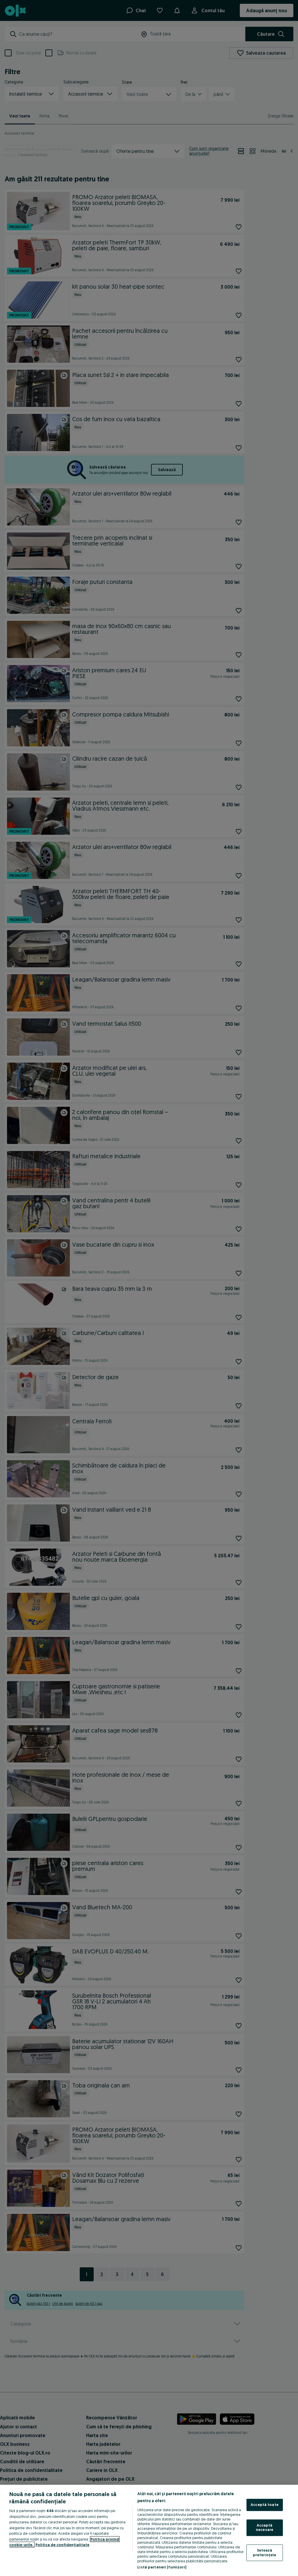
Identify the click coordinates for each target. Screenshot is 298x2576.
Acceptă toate (265, 2505)
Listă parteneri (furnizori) (162, 2567)
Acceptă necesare (265, 2527)
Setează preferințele (265, 2552)
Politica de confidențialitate (62, 2545)
